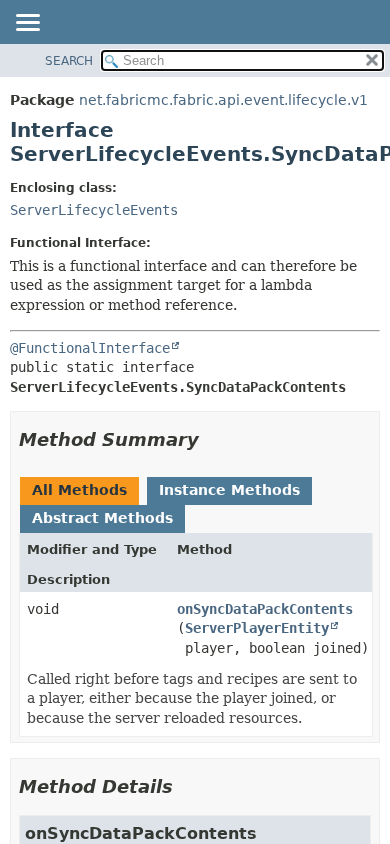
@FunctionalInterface (90, 348)
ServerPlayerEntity (257, 628)
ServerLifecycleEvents (94, 210)
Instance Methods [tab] (229, 490)
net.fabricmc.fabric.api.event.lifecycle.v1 (223, 100)
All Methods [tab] (79, 490)
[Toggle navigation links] (27, 24)
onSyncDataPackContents (265, 609)
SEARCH (69, 61)
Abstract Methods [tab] (102, 518)
